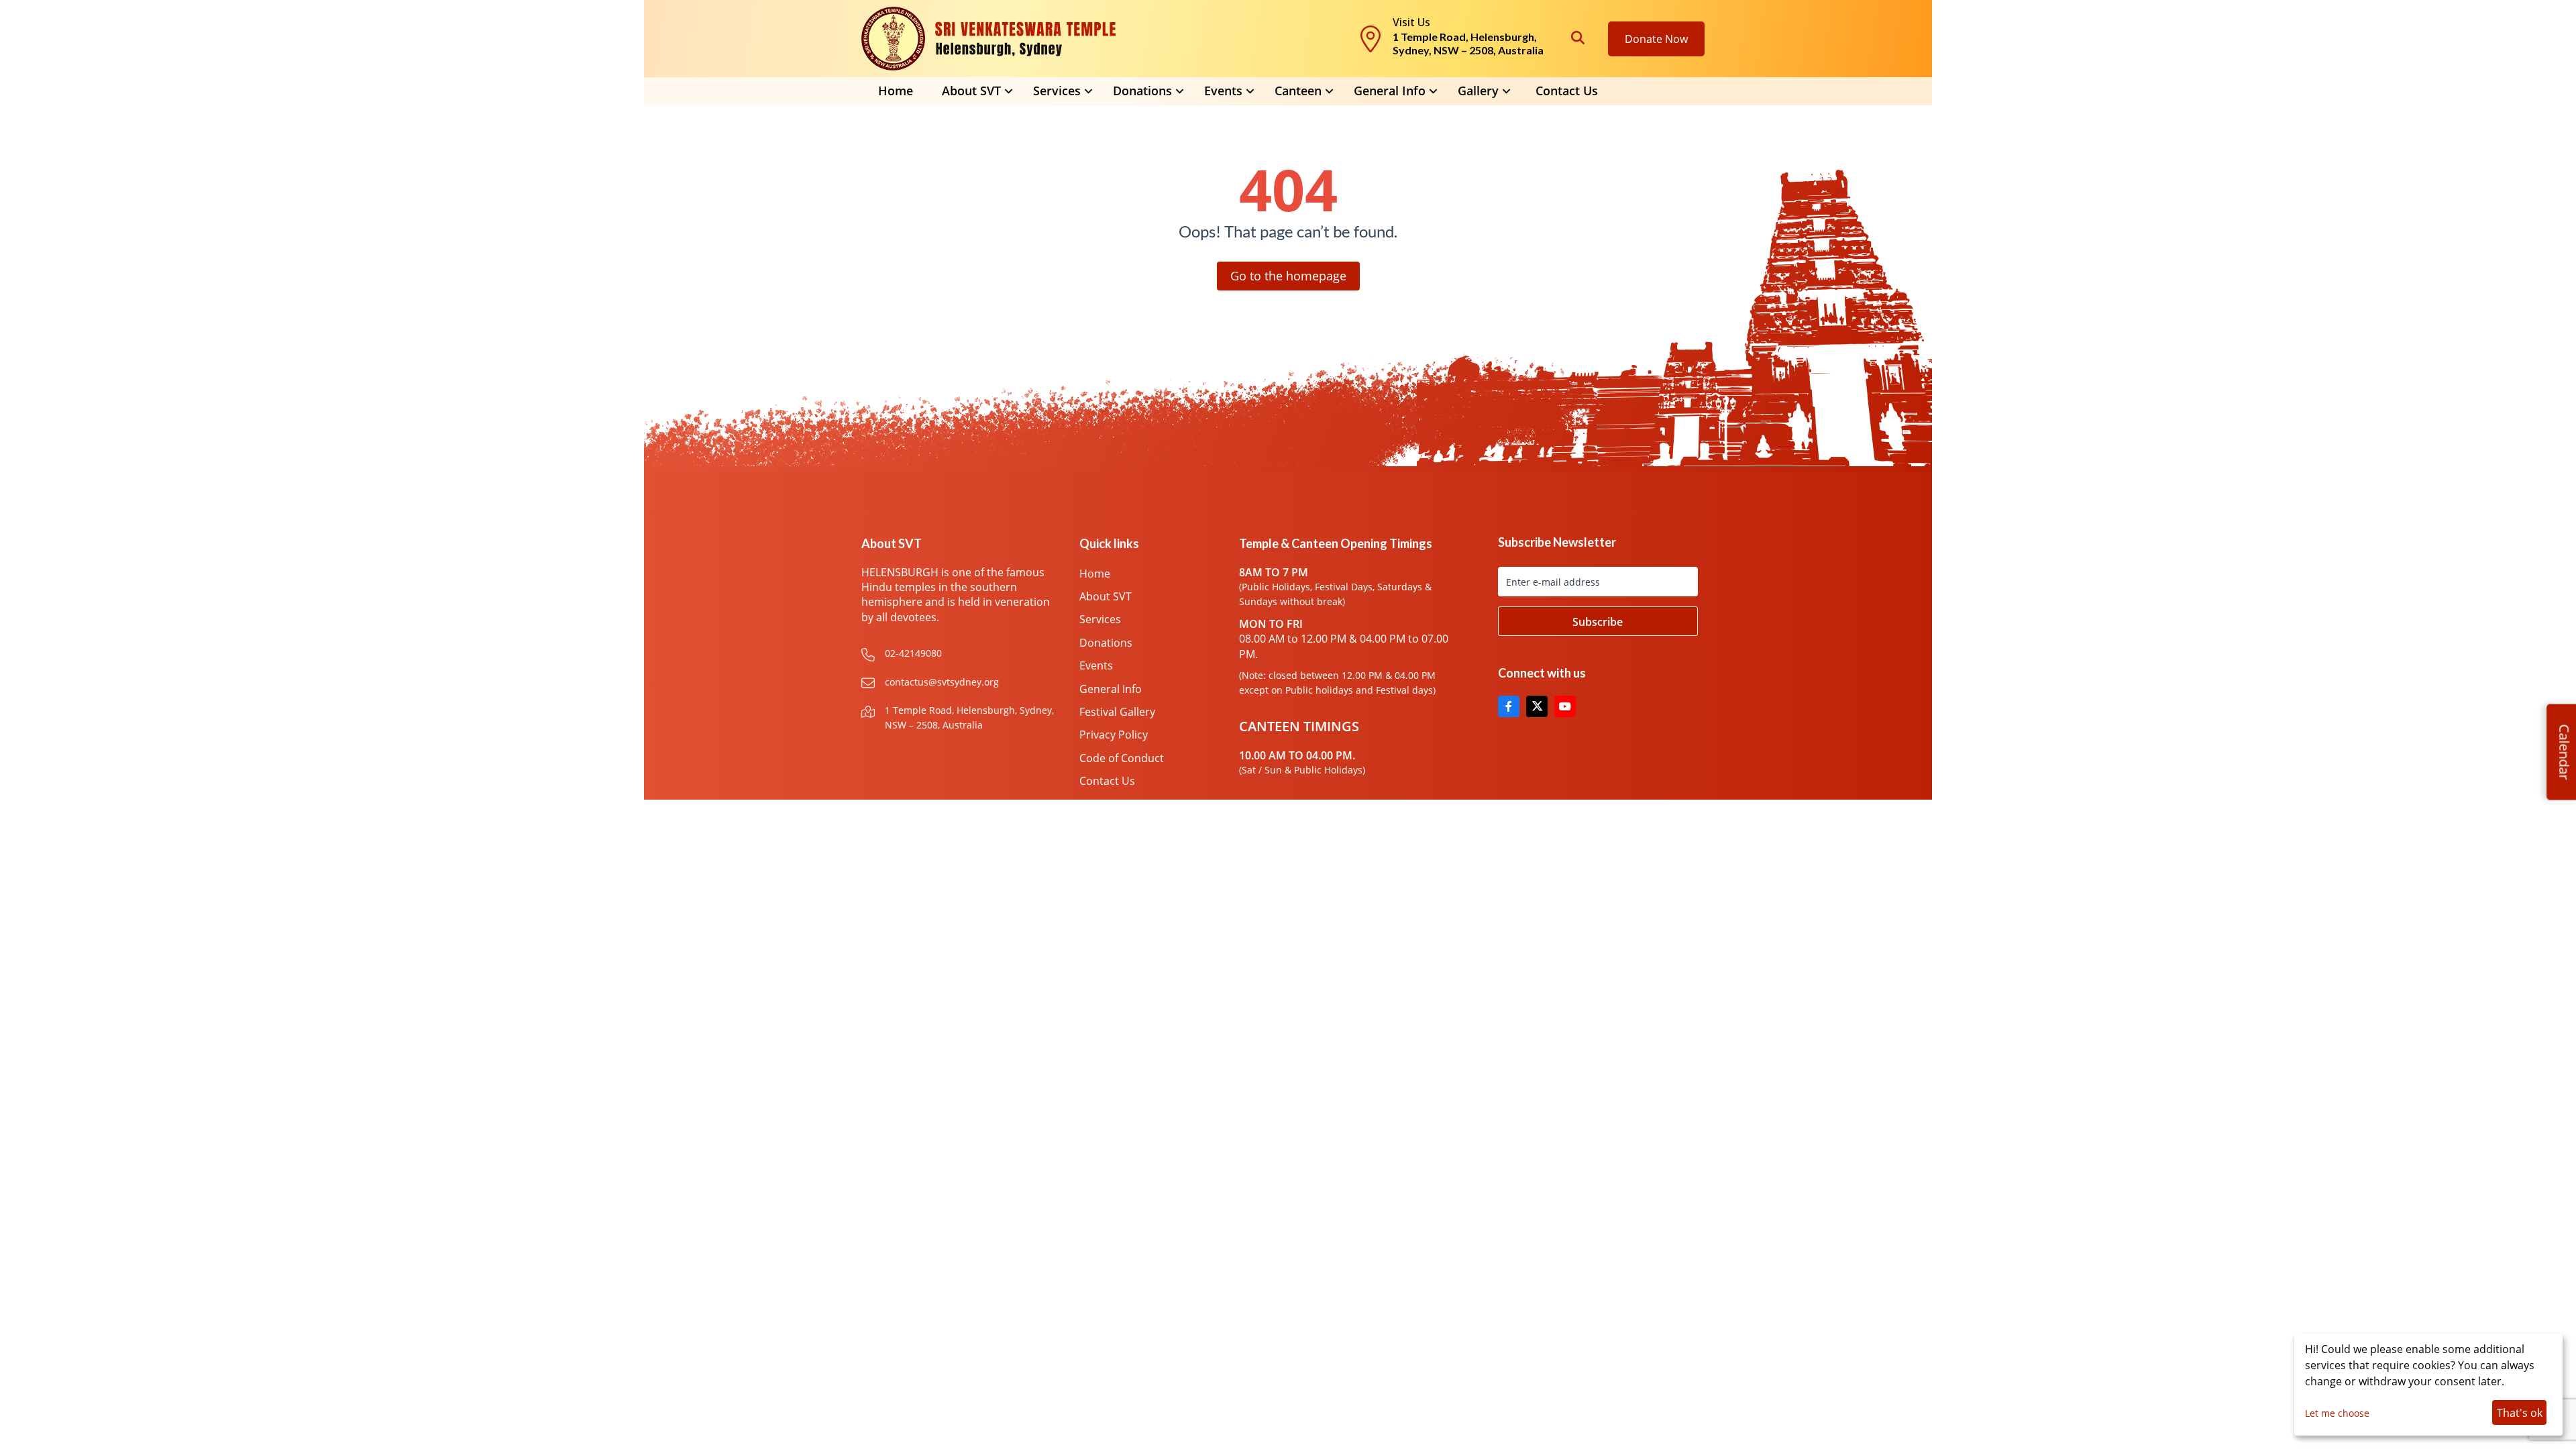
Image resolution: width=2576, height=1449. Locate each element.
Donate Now (1656, 39)
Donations (1106, 643)
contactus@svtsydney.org (942, 682)
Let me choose (2337, 1413)
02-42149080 (913, 653)
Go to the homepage (1288, 276)
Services (1100, 619)
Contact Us (1567, 91)
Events (1096, 665)
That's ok (2520, 1413)
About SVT (1106, 596)
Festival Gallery (1117, 712)
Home (896, 91)
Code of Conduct (1122, 758)
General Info (1390, 91)
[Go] (1598, 621)
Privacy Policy (1114, 735)
